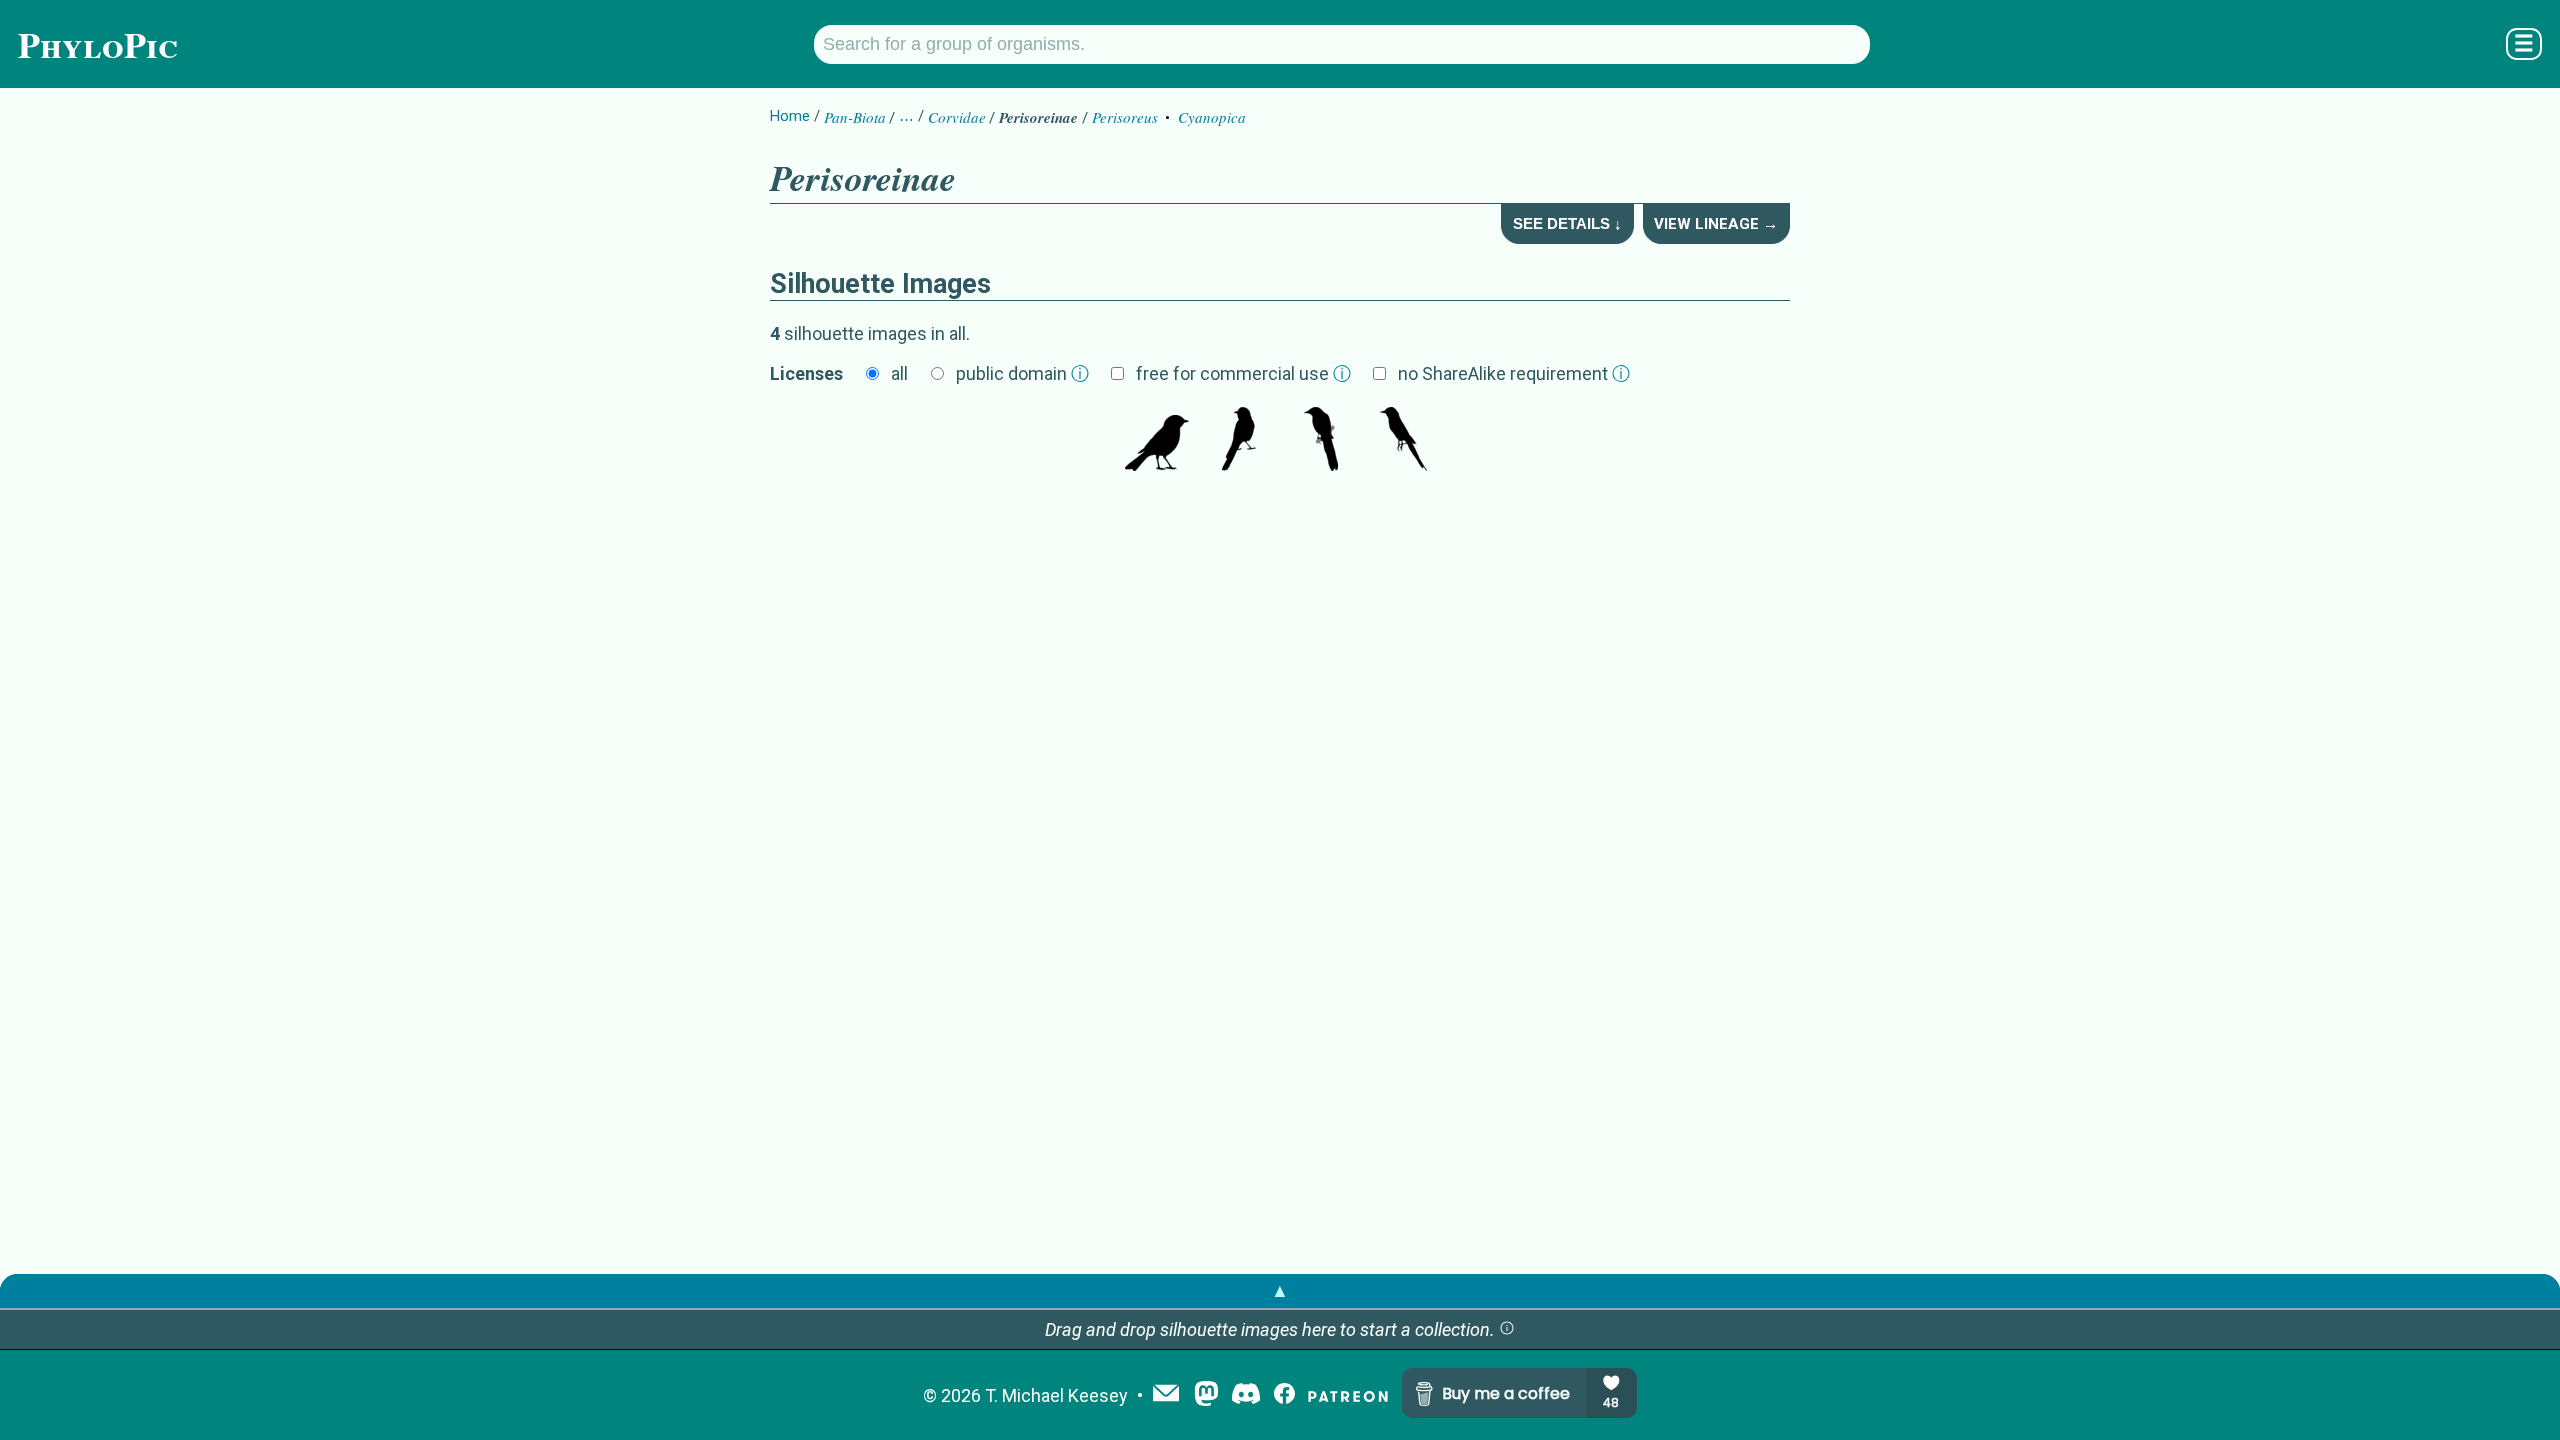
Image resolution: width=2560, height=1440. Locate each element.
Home (790, 116)
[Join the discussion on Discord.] (1246, 1395)
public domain (1022, 373)
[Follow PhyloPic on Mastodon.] (1206, 1395)
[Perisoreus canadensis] (1157, 441)
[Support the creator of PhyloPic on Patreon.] (1348, 1395)
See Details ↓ (1567, 223)
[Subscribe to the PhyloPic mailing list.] (1166, 1395)
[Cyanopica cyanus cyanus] (1321, 441)
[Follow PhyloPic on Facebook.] (1284, 1395)
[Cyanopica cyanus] (1403, 441)
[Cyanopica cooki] (1239, 441)
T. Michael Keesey (1056, 1395)
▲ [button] (1280, 1290)
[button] (1507, 1329)
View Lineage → (1716, 224)
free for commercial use (1243, 373)
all (899, 373)
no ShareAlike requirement (1514, 373)
